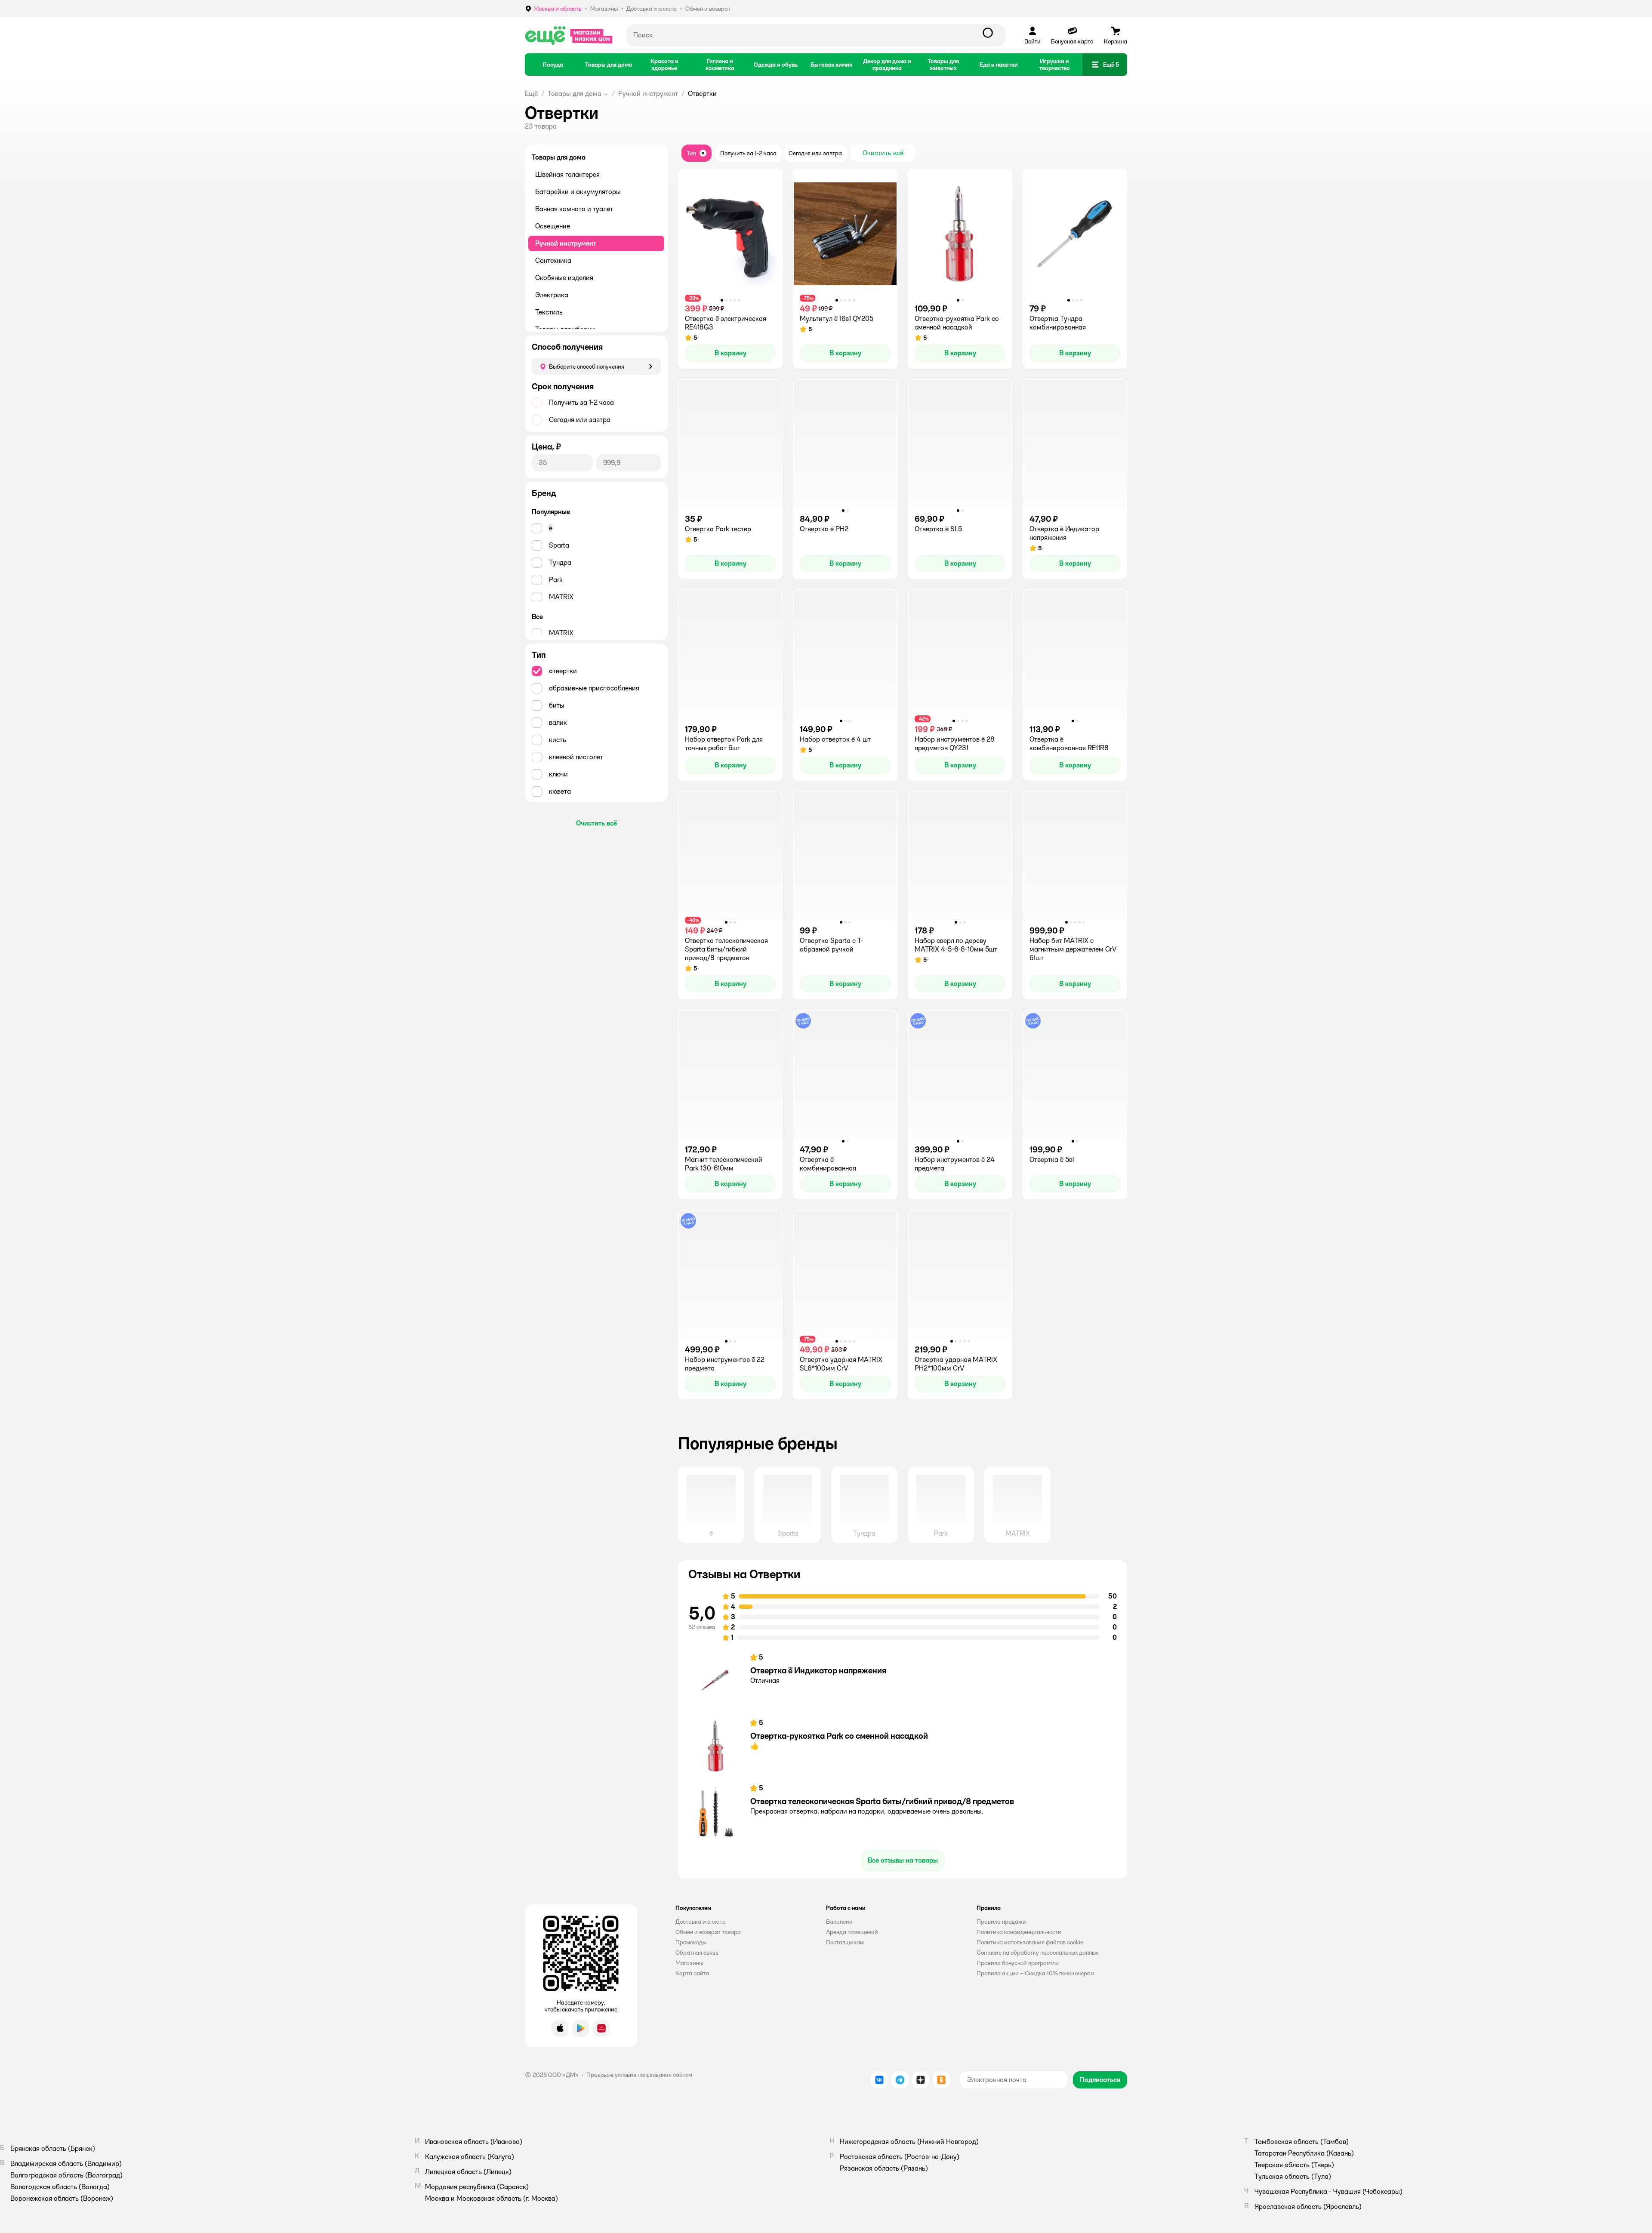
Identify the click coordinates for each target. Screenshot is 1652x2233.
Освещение (553, 226)
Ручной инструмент (648, 94)
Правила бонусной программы (1017, 1963)
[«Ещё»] (569, 35)
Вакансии (839, 1922)
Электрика (552, 295)
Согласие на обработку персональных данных (1037, 1953)
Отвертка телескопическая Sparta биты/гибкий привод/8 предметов (882, 1801)
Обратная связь (697, 1953)
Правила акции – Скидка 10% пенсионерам (1036, 1973)
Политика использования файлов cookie (1030, 1942)
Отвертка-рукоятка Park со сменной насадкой (839, 1736)
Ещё (531, 94)
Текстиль (549, 312)
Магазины (689, 1963)
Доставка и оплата (701, 1922)
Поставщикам (845, 1942)
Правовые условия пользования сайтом (639, 2075)
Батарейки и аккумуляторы (578, 192)
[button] (1105, 65)
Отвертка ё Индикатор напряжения (818, 1670)
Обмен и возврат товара (708, 1932)
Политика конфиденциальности (1019, 1932)
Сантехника (553, 260)
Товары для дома (575, 94)
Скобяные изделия (564, 278)
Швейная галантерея (567, 174)
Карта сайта (692, 1973)
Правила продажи (1001, 1922)
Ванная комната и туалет (574, 209)
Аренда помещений (852, 1932)
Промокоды (691, 1942)
